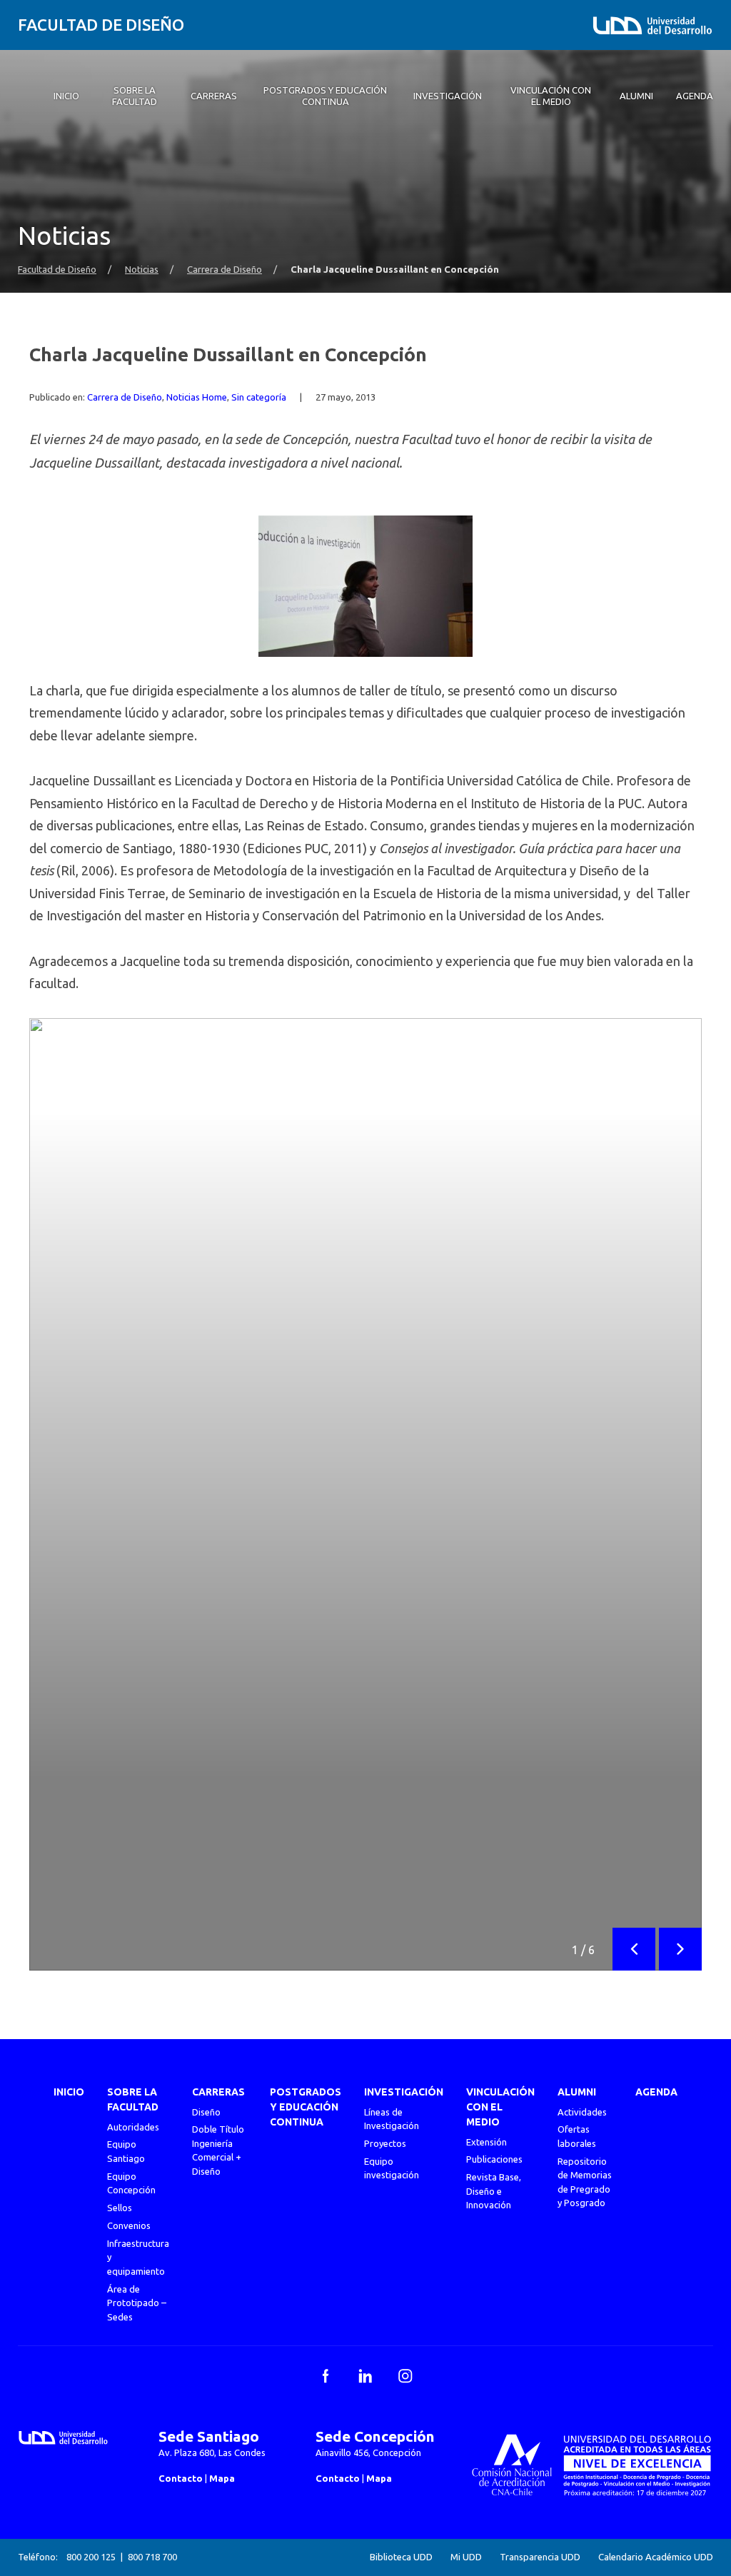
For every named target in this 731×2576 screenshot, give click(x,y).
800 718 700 (152, 2557)
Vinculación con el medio (500, 2107)
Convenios (129, 2225)
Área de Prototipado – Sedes (137, 2303)
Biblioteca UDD (401, 2557)
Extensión (487, 2142)
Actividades (582, 2112)
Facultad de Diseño (101, 25)
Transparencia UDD (540, 2557)
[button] (634, 1949)
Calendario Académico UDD (656, 2557)
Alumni (577, 2092)
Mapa (222, 2478)
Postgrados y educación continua (306, 2107)
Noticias (142, 270)
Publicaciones (494, 2159)
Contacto (181, 2478)
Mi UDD (466, 2557)
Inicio (69, 2092)
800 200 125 (91, 2557)
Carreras (218, 2092)
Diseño (206, 2112)
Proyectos (385, 2143)
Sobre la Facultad (133, 2099)
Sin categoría (259, 397)
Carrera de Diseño (225, 270)
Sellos (120, 2208)
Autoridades (133, 2127)
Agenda (656, 2092)
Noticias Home (197, 397)
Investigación (404, 2092)
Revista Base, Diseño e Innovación (494, 2191)
